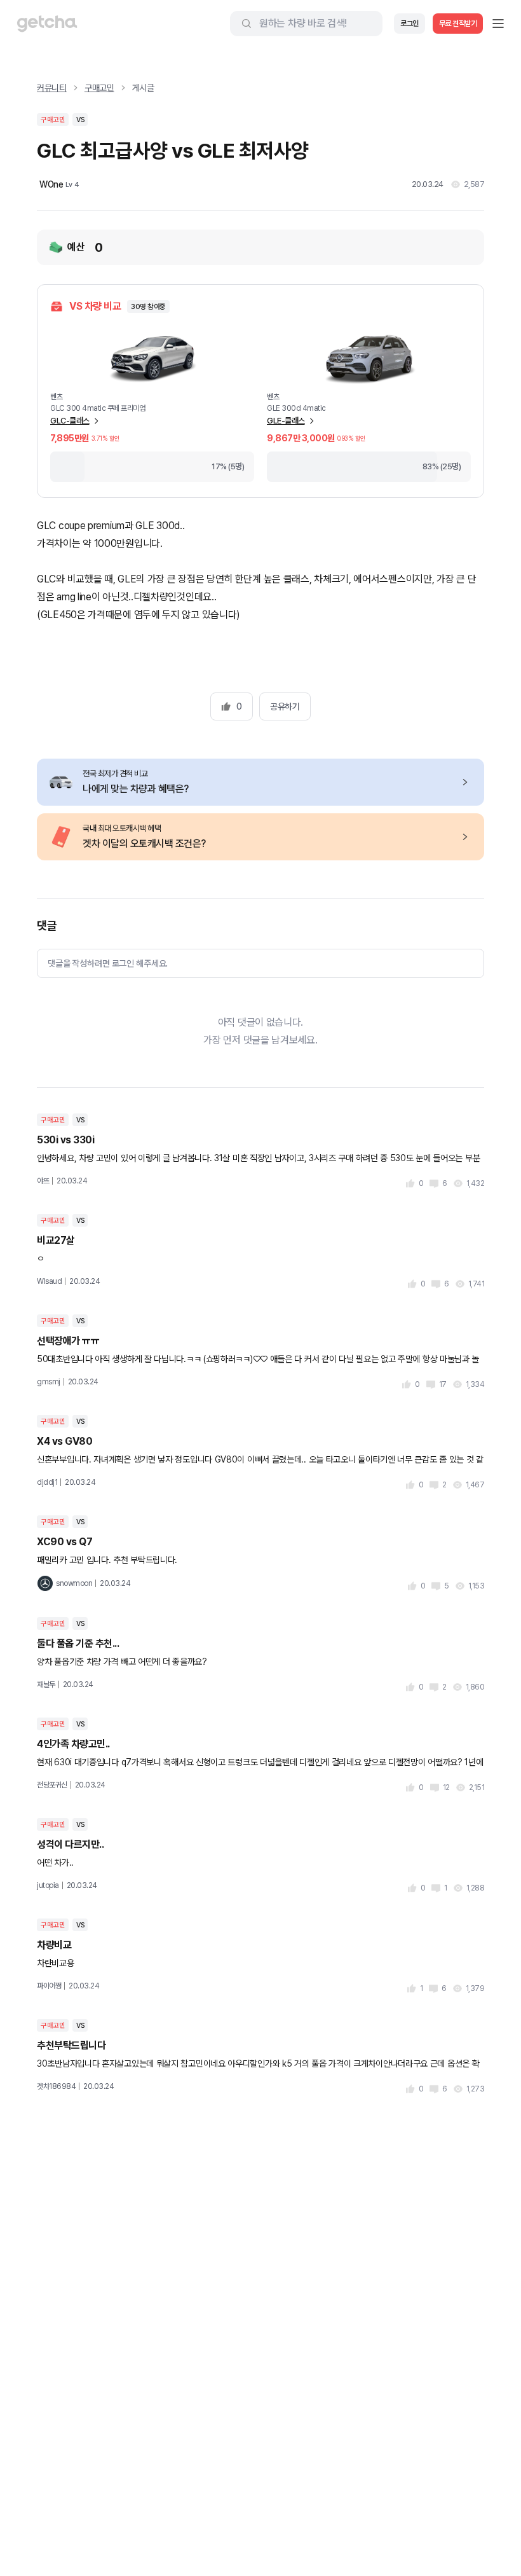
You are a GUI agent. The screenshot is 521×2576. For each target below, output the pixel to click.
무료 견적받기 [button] (458, 24)
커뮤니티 (52, 88)
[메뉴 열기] (498, 24)
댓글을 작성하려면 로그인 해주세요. (108, 963)
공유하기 (285, 706)
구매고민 (99, 88)
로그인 (409, 24)
